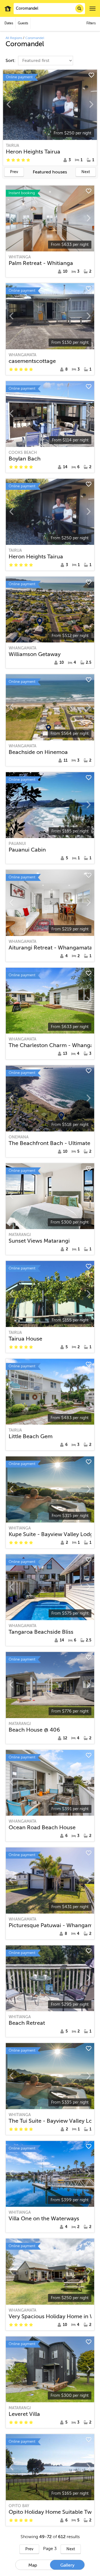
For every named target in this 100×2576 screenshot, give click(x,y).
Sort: (11, 61)
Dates (9, 23)
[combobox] (49, 9)
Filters (91, 23)
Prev (14, 172)
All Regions (14, 38)
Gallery (67, 2565)
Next (86, 172)
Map (33, 2565)
